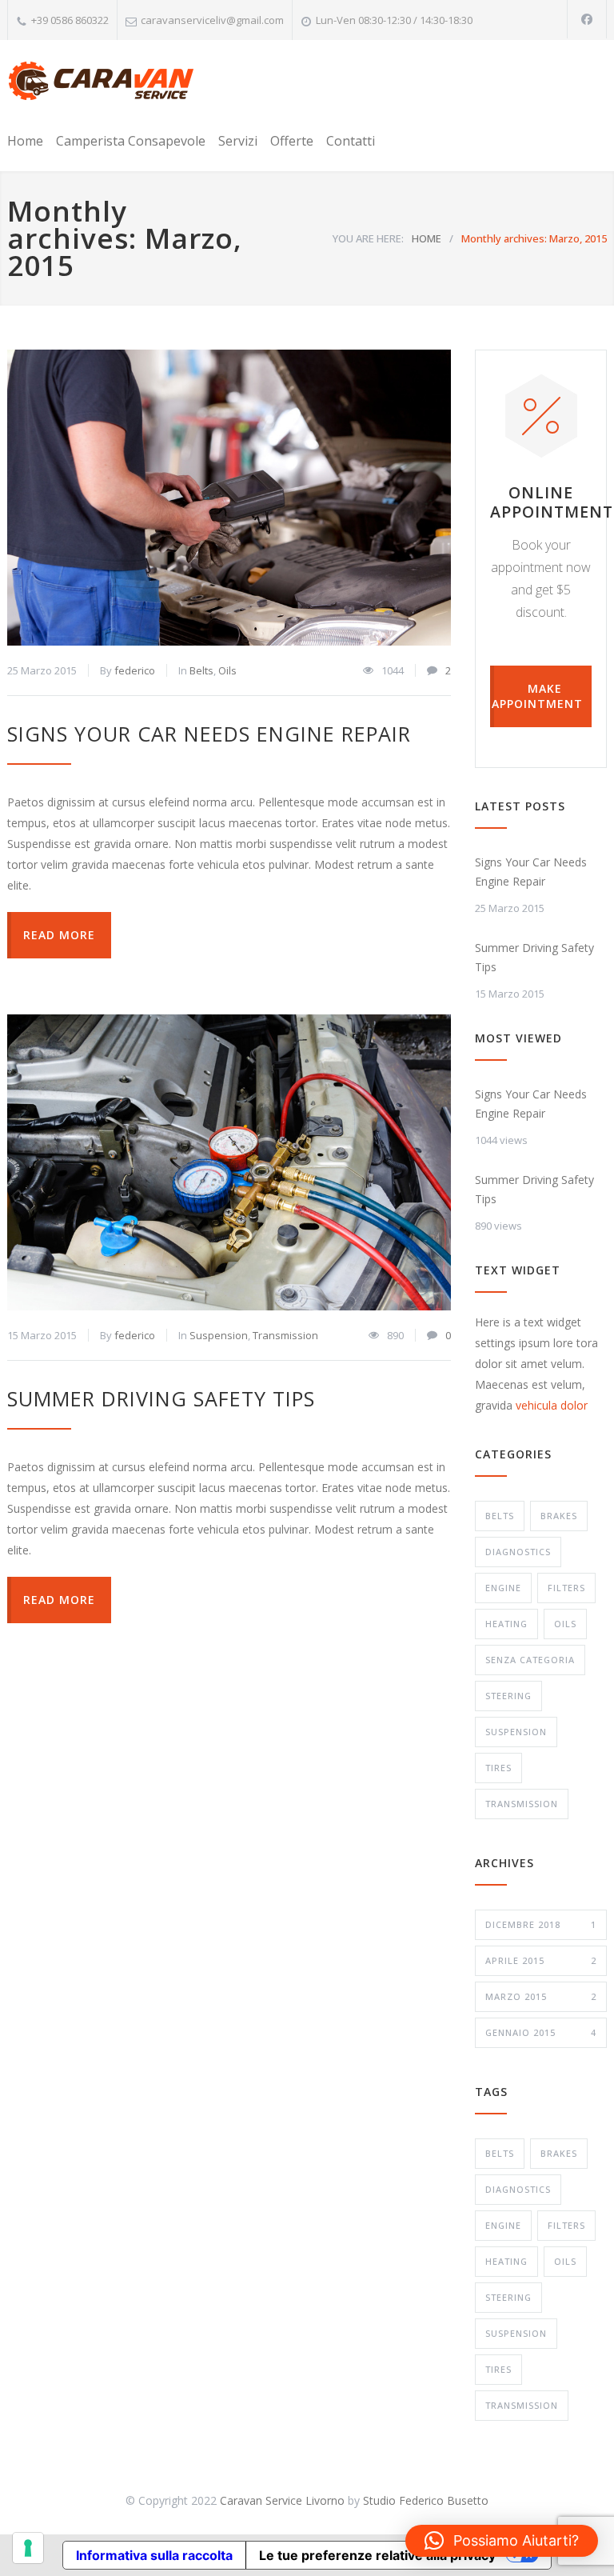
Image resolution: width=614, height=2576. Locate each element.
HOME (427, 238)
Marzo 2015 (541, 1996)
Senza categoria (530, 1660)
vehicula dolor (552, 1405)
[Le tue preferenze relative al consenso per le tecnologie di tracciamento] (28, 2548)
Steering (508, 1696)
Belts (201, 670)
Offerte (292, 141)
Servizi (238, 141)
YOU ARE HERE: (368, 238)
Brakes (559, 1516)
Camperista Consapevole (131, 141)
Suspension (219, 1335)
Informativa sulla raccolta (154, 2555)
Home (25, 141)
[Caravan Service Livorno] (101, 83)
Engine (503, 1588)
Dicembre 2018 (541, 1924)
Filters (566, 1588)
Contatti (351, 141)
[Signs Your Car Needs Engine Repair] (229, 498)
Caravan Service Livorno (282, 2500)
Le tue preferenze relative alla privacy (377, 2555)
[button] (502, 2541)
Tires (498, 1768)
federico (135, 670)
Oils (227, 670)
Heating (506, 1624)
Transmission (285, 1335)
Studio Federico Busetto (426, 2500)
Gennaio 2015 (541, 2032)
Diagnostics (518, 1552)
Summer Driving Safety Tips (161, 1398)
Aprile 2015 (541, 1960)
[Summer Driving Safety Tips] (229, 1162)
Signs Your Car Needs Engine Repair (209, 734)
